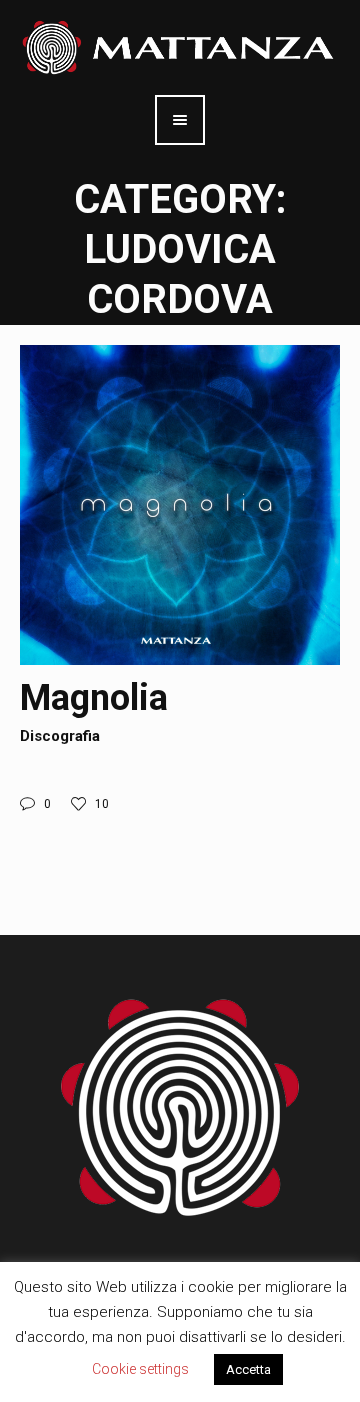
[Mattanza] (180, 46)
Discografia (60, 736)
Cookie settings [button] (140, 1369)
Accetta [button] (248, 1369)
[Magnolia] (180, 505)
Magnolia (94, 698)
